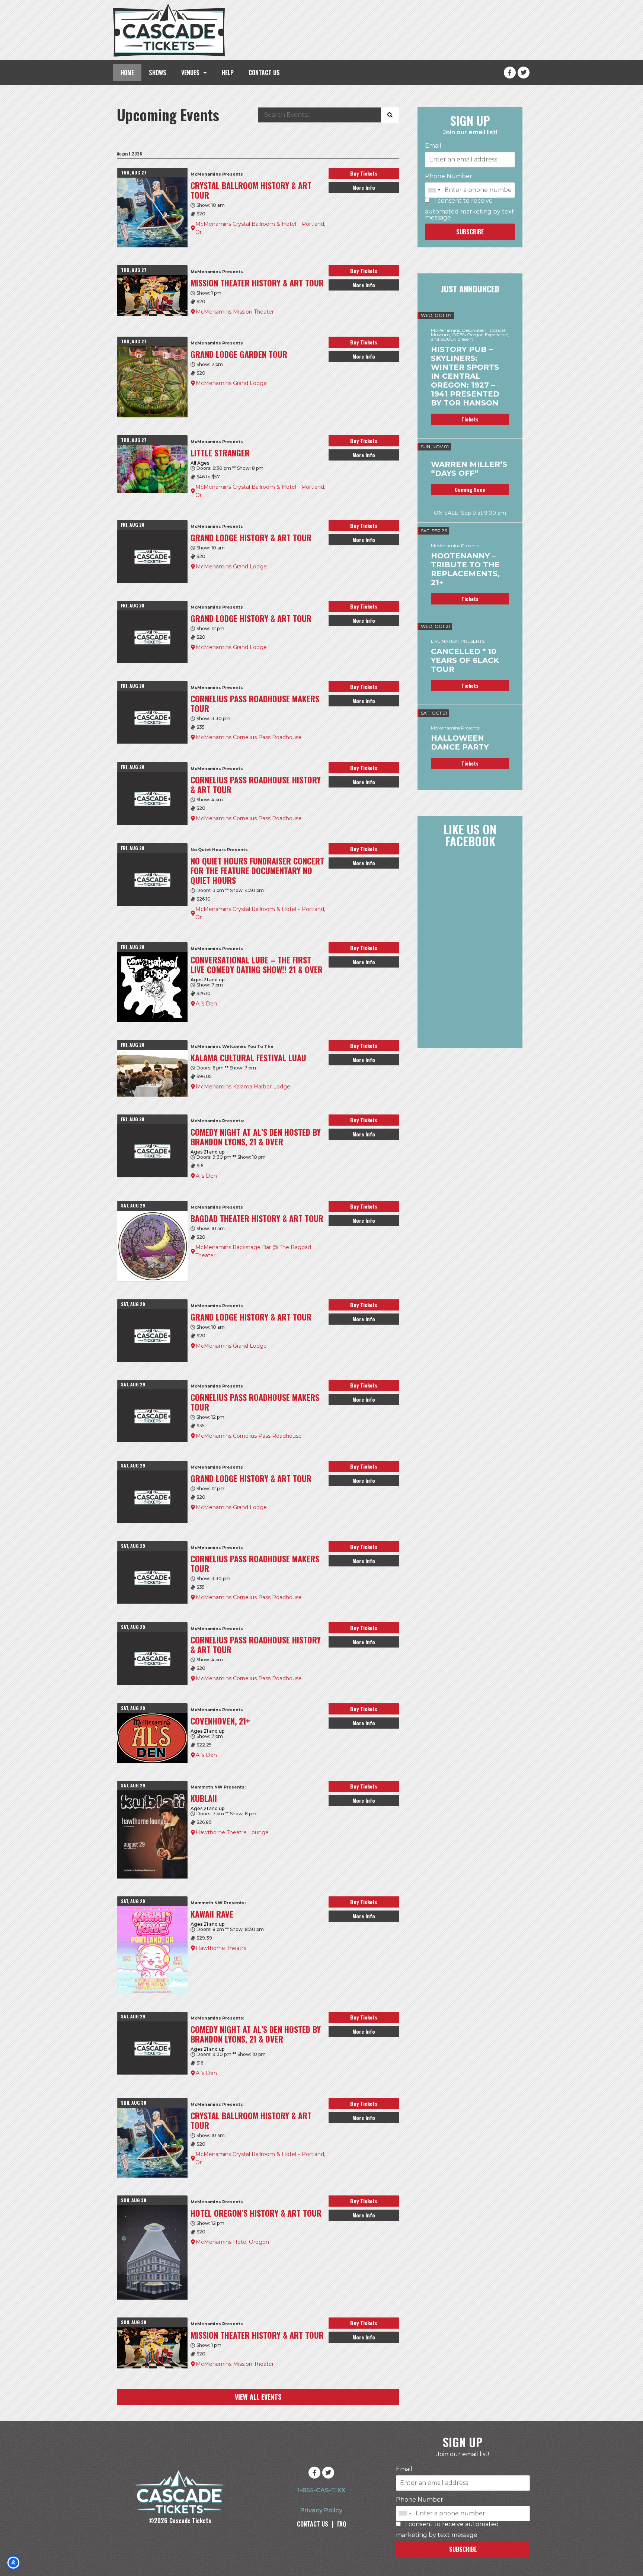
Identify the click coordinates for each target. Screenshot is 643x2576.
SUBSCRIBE (470, 232)
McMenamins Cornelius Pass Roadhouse (249, 737)
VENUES (190, 73)
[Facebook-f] (510, 73)
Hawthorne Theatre (221, 1948)
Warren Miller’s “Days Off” (469, 469)
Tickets (470, 419)
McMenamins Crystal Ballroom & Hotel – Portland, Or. (260, 228)
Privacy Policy (321, 2510)
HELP (228, 73)
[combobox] (434, 190)
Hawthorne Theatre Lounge (232, 1832)
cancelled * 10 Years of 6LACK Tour (465, 660)
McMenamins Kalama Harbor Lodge (243, 1087)
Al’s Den (206, 1004)
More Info (364, 187)
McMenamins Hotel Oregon (232, 2242)
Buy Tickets (364, 173)
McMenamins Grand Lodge (231, 383)
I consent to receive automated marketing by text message (470, 209)
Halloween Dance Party (460, 742)
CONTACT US (264, 73)
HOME (127, 73)
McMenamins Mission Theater (235, 312)
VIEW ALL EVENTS (258, 2397)
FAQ (342, 2524)
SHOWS (158, 73)
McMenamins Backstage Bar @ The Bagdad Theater (253, 1251)
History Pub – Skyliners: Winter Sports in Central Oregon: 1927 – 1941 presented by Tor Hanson (465, 376)
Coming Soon (470, 489)
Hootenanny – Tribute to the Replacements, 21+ (465, 569)
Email (433, 146)
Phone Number (449, 176)
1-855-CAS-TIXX (321, 2490)
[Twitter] (524, 73)
